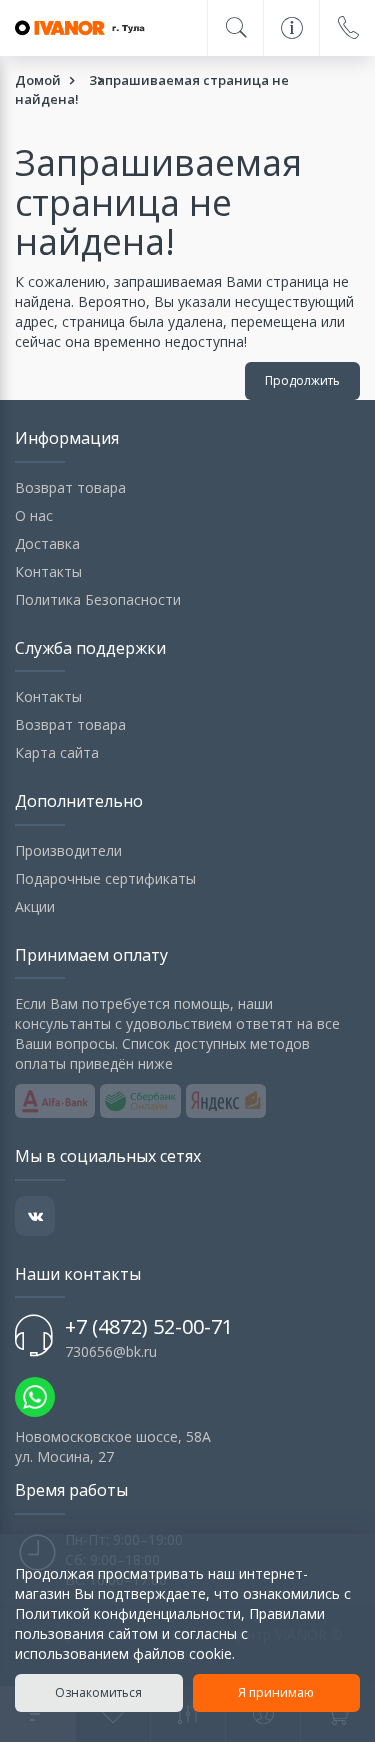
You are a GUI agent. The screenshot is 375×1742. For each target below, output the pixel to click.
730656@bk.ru (111, 1351)
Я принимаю (276, 1692)
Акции (35, 906)
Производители (68, 850)
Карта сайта (57, 752)
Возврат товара (70, 487)
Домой (38, 80)
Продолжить (302, 380)
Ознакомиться (98, 1692)
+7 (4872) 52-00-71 (149, 1326)
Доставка (47, 543)
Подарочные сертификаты (105, 878)
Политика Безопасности (98, 599)
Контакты (48, 571)
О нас (34, 515)
